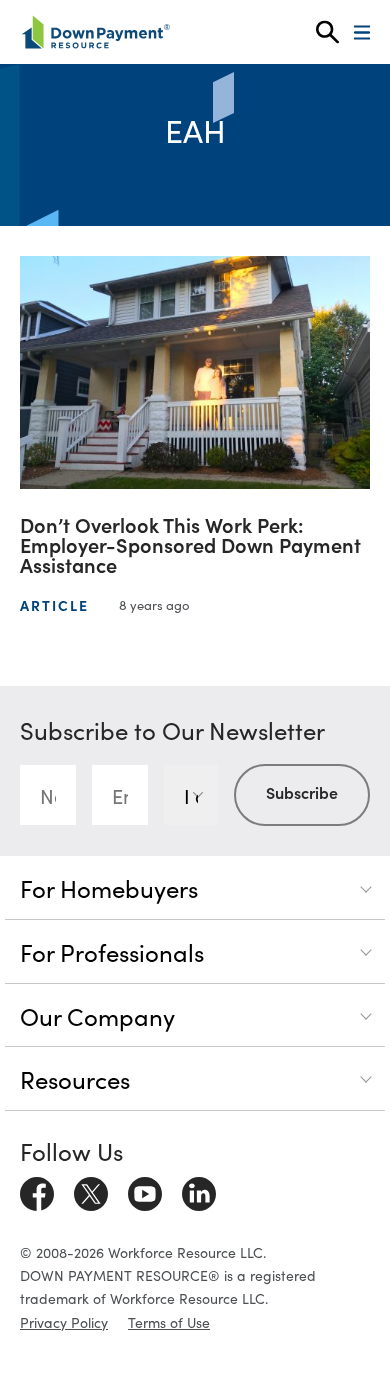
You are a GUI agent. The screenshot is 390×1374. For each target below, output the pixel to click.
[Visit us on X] (91, 1191)
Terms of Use (169, 1322)
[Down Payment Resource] (95, 32)
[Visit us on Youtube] (145, 1191)
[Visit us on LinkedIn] (199, 1191)
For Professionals (112, 951)
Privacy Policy (64, 1322)
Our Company (97, 1015)
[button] (327, 32)
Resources (75, 1078)
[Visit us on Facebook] (37, 1191)
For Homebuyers (109, 887)
